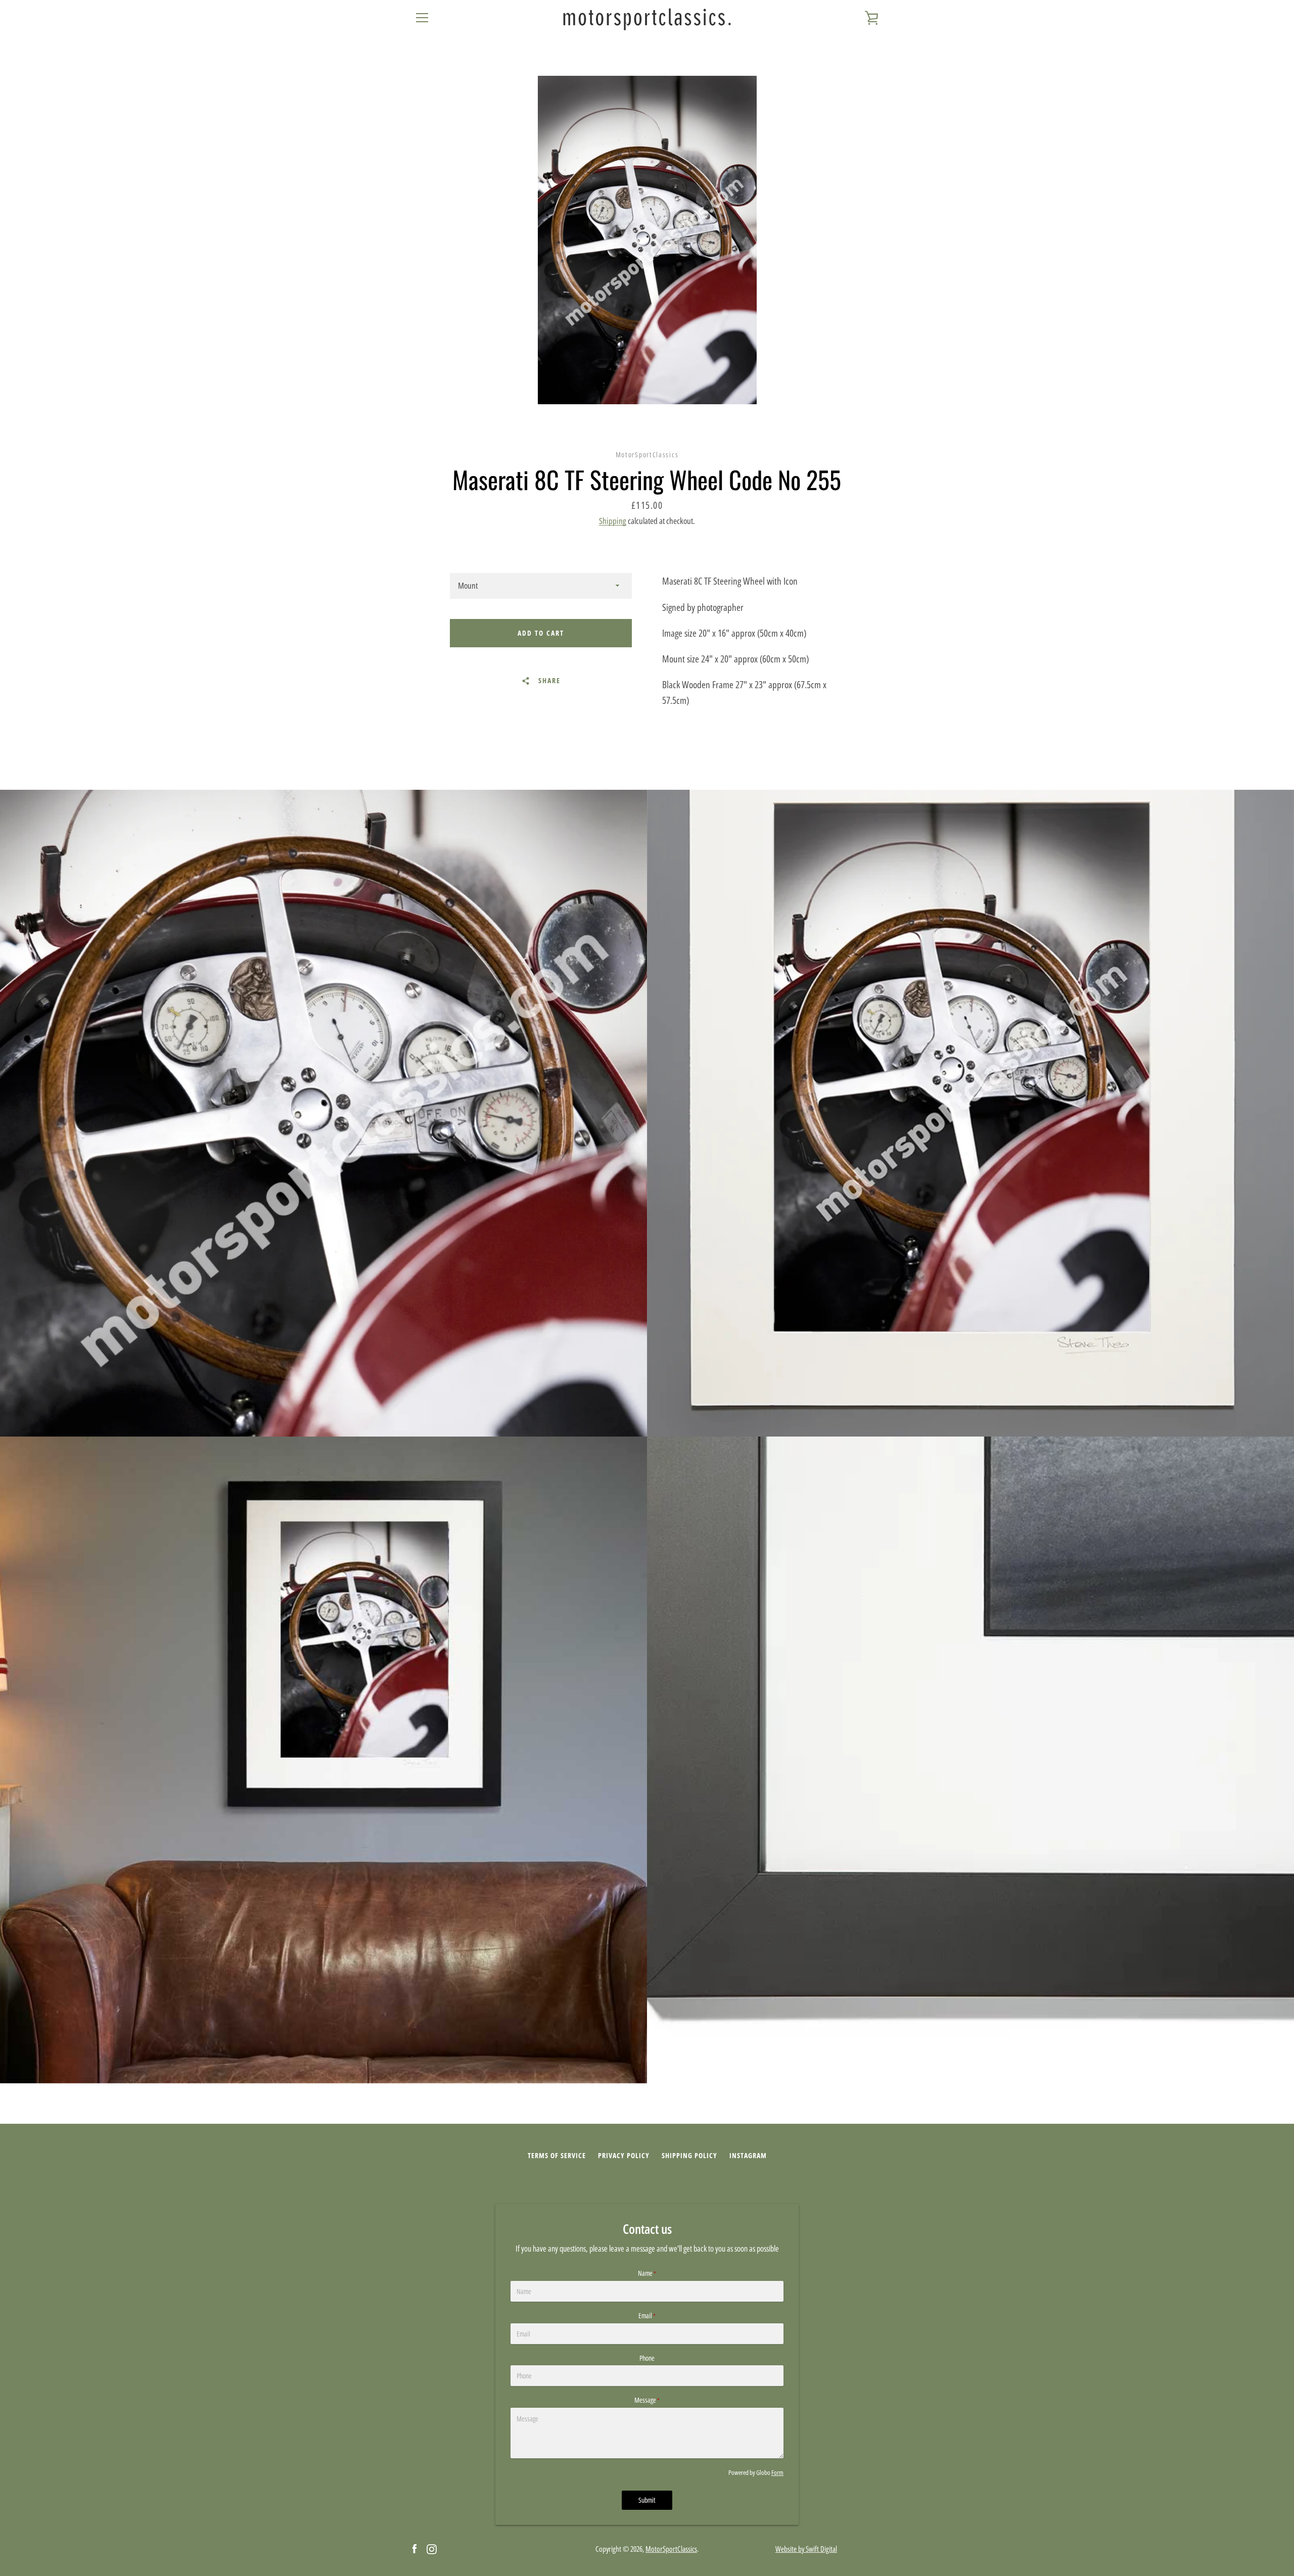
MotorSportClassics (671, 2549)
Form (777, 2472)
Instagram (748, 2155)
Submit (647, 2500)
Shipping (613, 521)
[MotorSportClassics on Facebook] (414, 2548)
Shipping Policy (689, 2155)
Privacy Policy (624, 2155)
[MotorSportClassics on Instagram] (432, 2548)
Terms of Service (557, 2155)
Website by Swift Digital (806, 2549)
